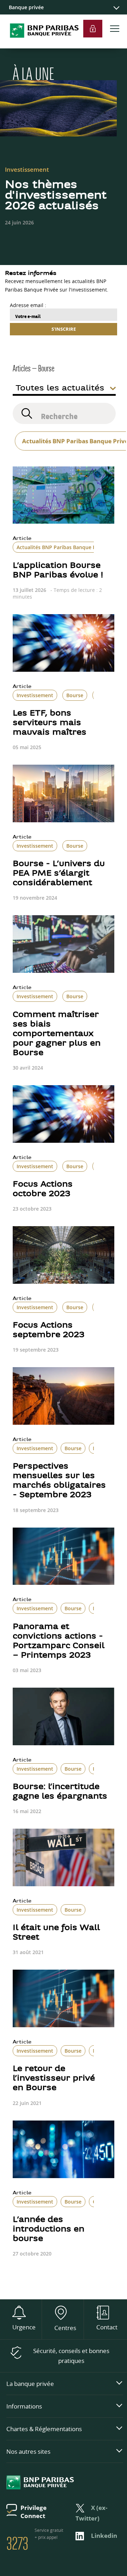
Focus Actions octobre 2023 (43, 1189)
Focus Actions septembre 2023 (49, 1330)
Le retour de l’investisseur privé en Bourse (54, 2079)
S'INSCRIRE (64, 329)
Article (22, 539)
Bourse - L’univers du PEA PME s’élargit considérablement (59, 874)
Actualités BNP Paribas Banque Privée (62, 547)
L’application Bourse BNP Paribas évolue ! (58, 571)
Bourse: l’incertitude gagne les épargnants (60, 1792)
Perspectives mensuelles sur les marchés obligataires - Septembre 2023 (59, 1481)
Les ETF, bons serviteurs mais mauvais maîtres (50, 723)
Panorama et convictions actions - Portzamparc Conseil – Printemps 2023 (59, 1641)
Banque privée (26, 7)
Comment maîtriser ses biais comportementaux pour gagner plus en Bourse (57, 1034)
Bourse (75, 695)
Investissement (35, 695)
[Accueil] (41, 45)
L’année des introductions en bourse (49, 2230)
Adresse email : (28, 305)
